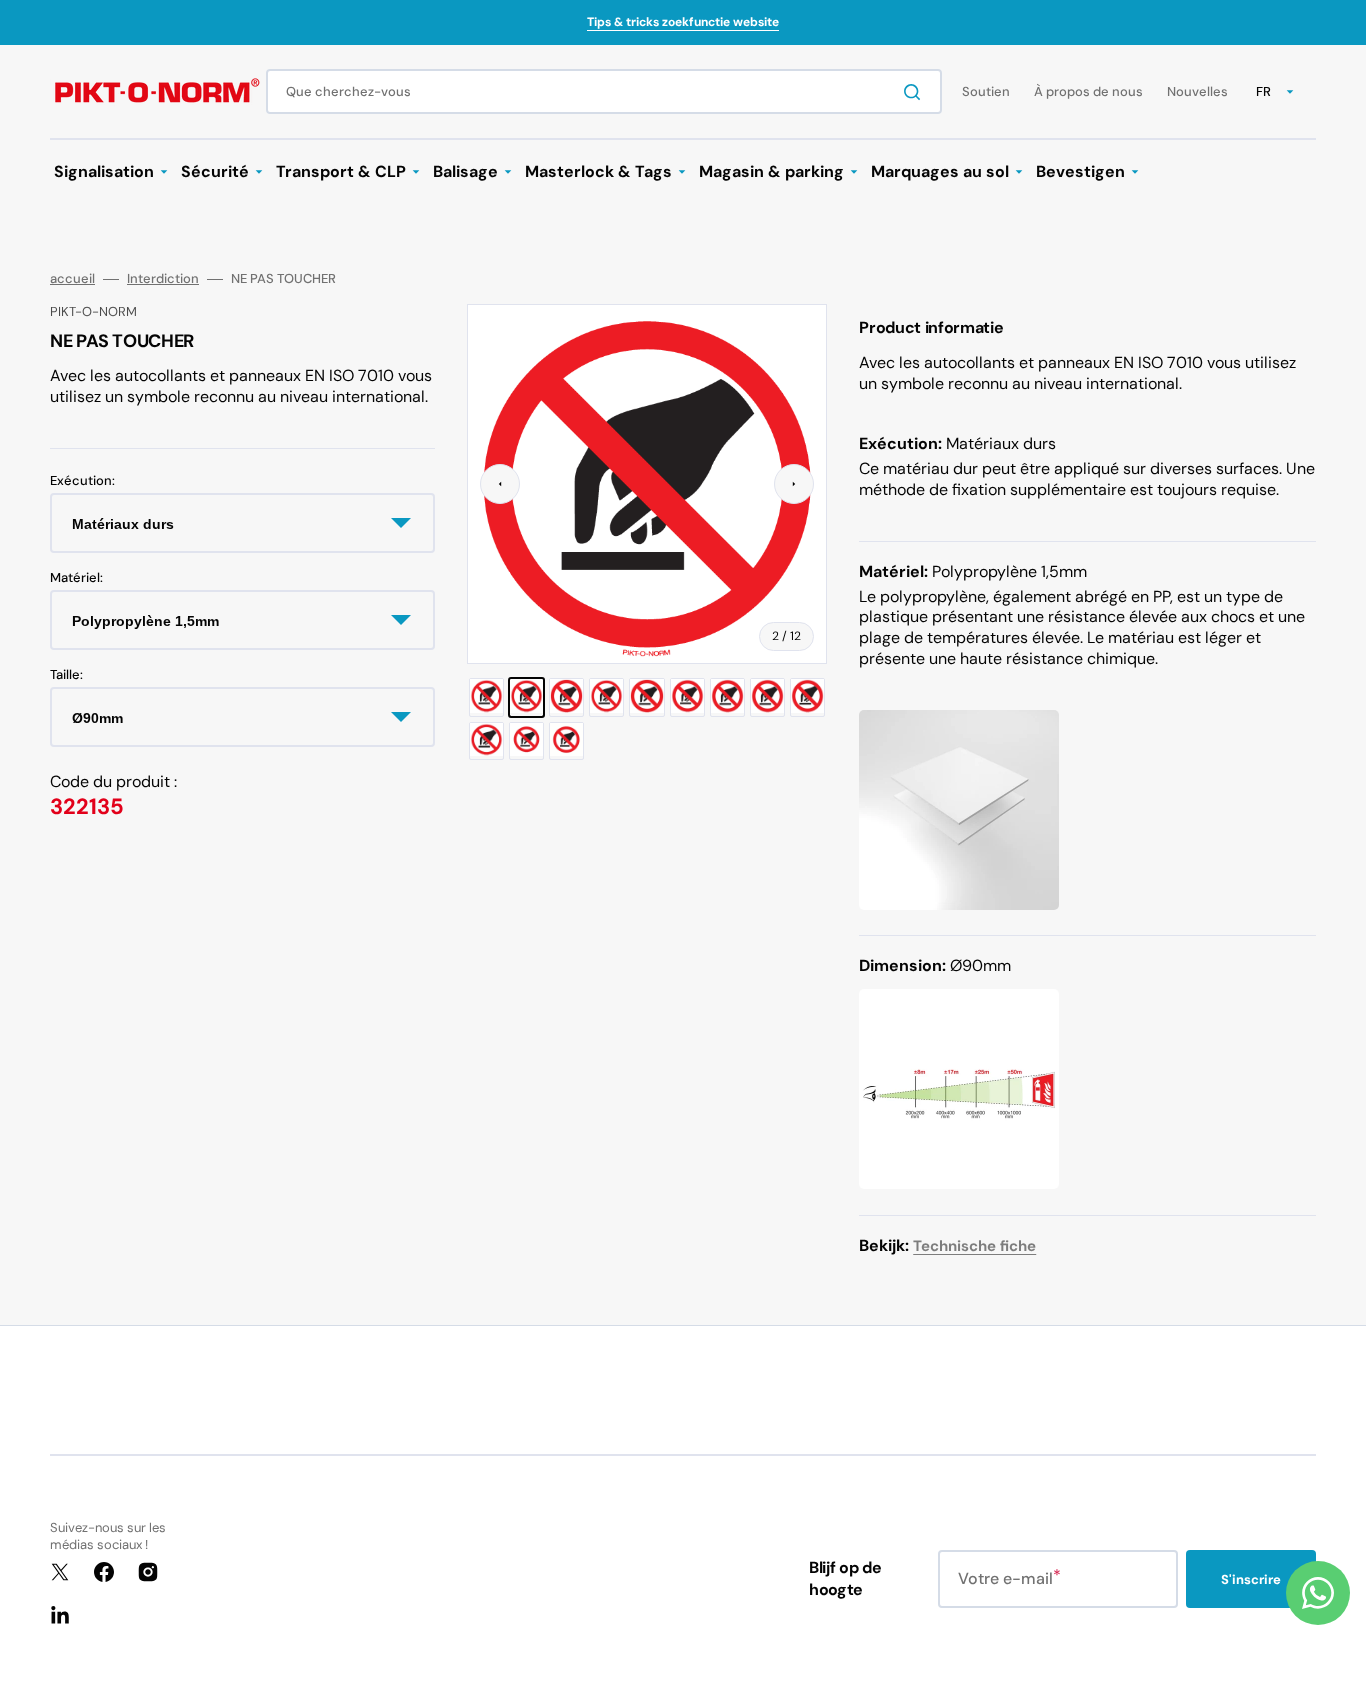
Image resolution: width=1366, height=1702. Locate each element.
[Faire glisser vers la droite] (794, 484)
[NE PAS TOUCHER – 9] (807, 697)
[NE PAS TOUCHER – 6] (687, 697)
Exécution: (82, 480)
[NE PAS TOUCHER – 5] (646, 697)
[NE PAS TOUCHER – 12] (566, 741)
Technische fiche (974, 1246)
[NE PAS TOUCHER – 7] (727, 697)
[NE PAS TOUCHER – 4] (606, 697)
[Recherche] (916, 92)
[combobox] (604, 91)
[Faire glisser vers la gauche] (500, 484)
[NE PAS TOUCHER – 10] (486, 741)
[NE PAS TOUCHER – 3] (566, 697)
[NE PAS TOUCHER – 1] (486, 697)
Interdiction (163, 279)
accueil (72, 279)
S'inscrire (1251, 1579)
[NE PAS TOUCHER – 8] (767, 697)
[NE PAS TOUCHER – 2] (526, 697)
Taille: (66, 674)
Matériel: (76, 577)
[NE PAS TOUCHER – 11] (526, 741)
